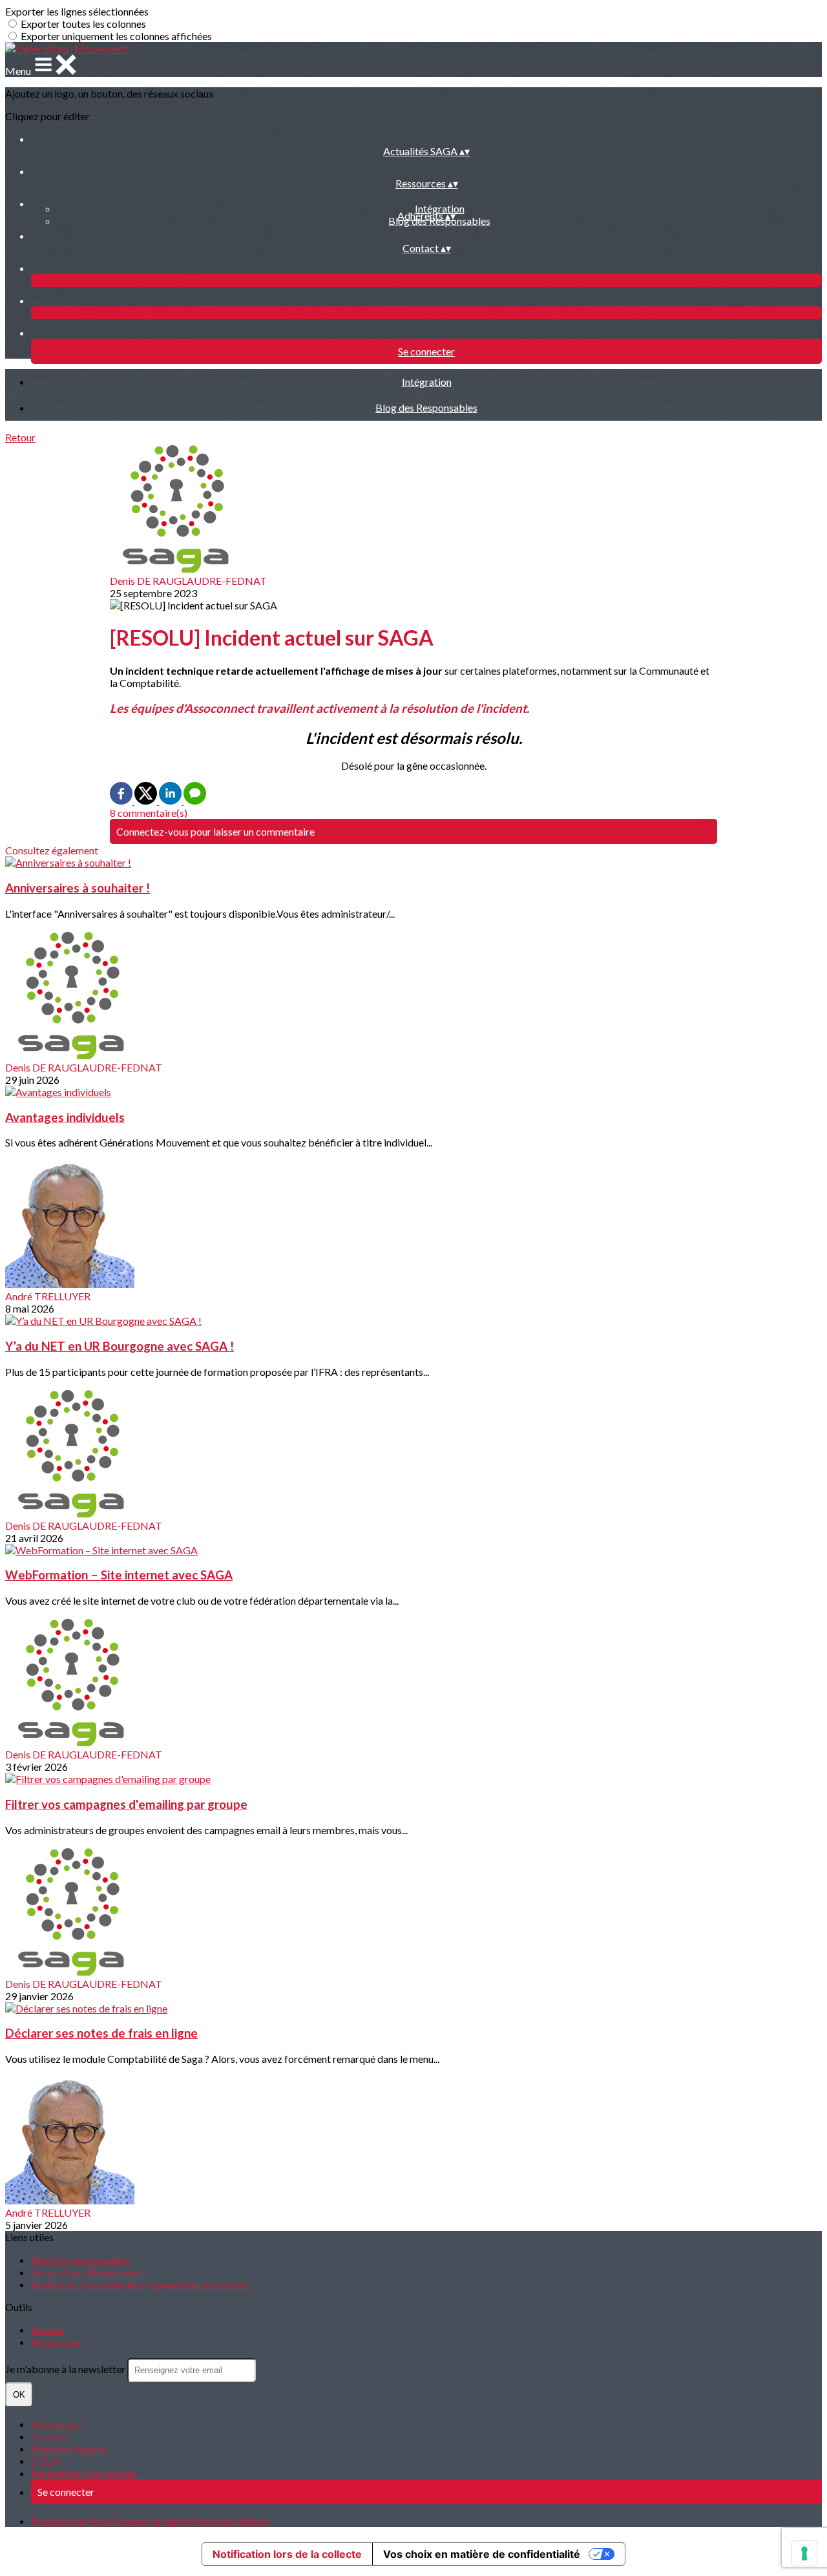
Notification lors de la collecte (287, 2554)
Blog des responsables (81, 2260)
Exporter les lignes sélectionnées (77, 11)
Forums (47, 2329)
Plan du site (56, 2424)
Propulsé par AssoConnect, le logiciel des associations (150, 2521)
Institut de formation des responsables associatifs (141, 2284)
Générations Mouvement (86, 2272)
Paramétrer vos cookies (84, 2473)
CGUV (46, 2461)
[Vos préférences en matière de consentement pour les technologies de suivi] (804, 2553)
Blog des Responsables (426, 407)
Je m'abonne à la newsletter (66, 2369)
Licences (50, 2436)
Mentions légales (69, 2448)
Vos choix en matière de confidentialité (482, 2554)
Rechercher (56, 2342)
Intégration (440, 208)
